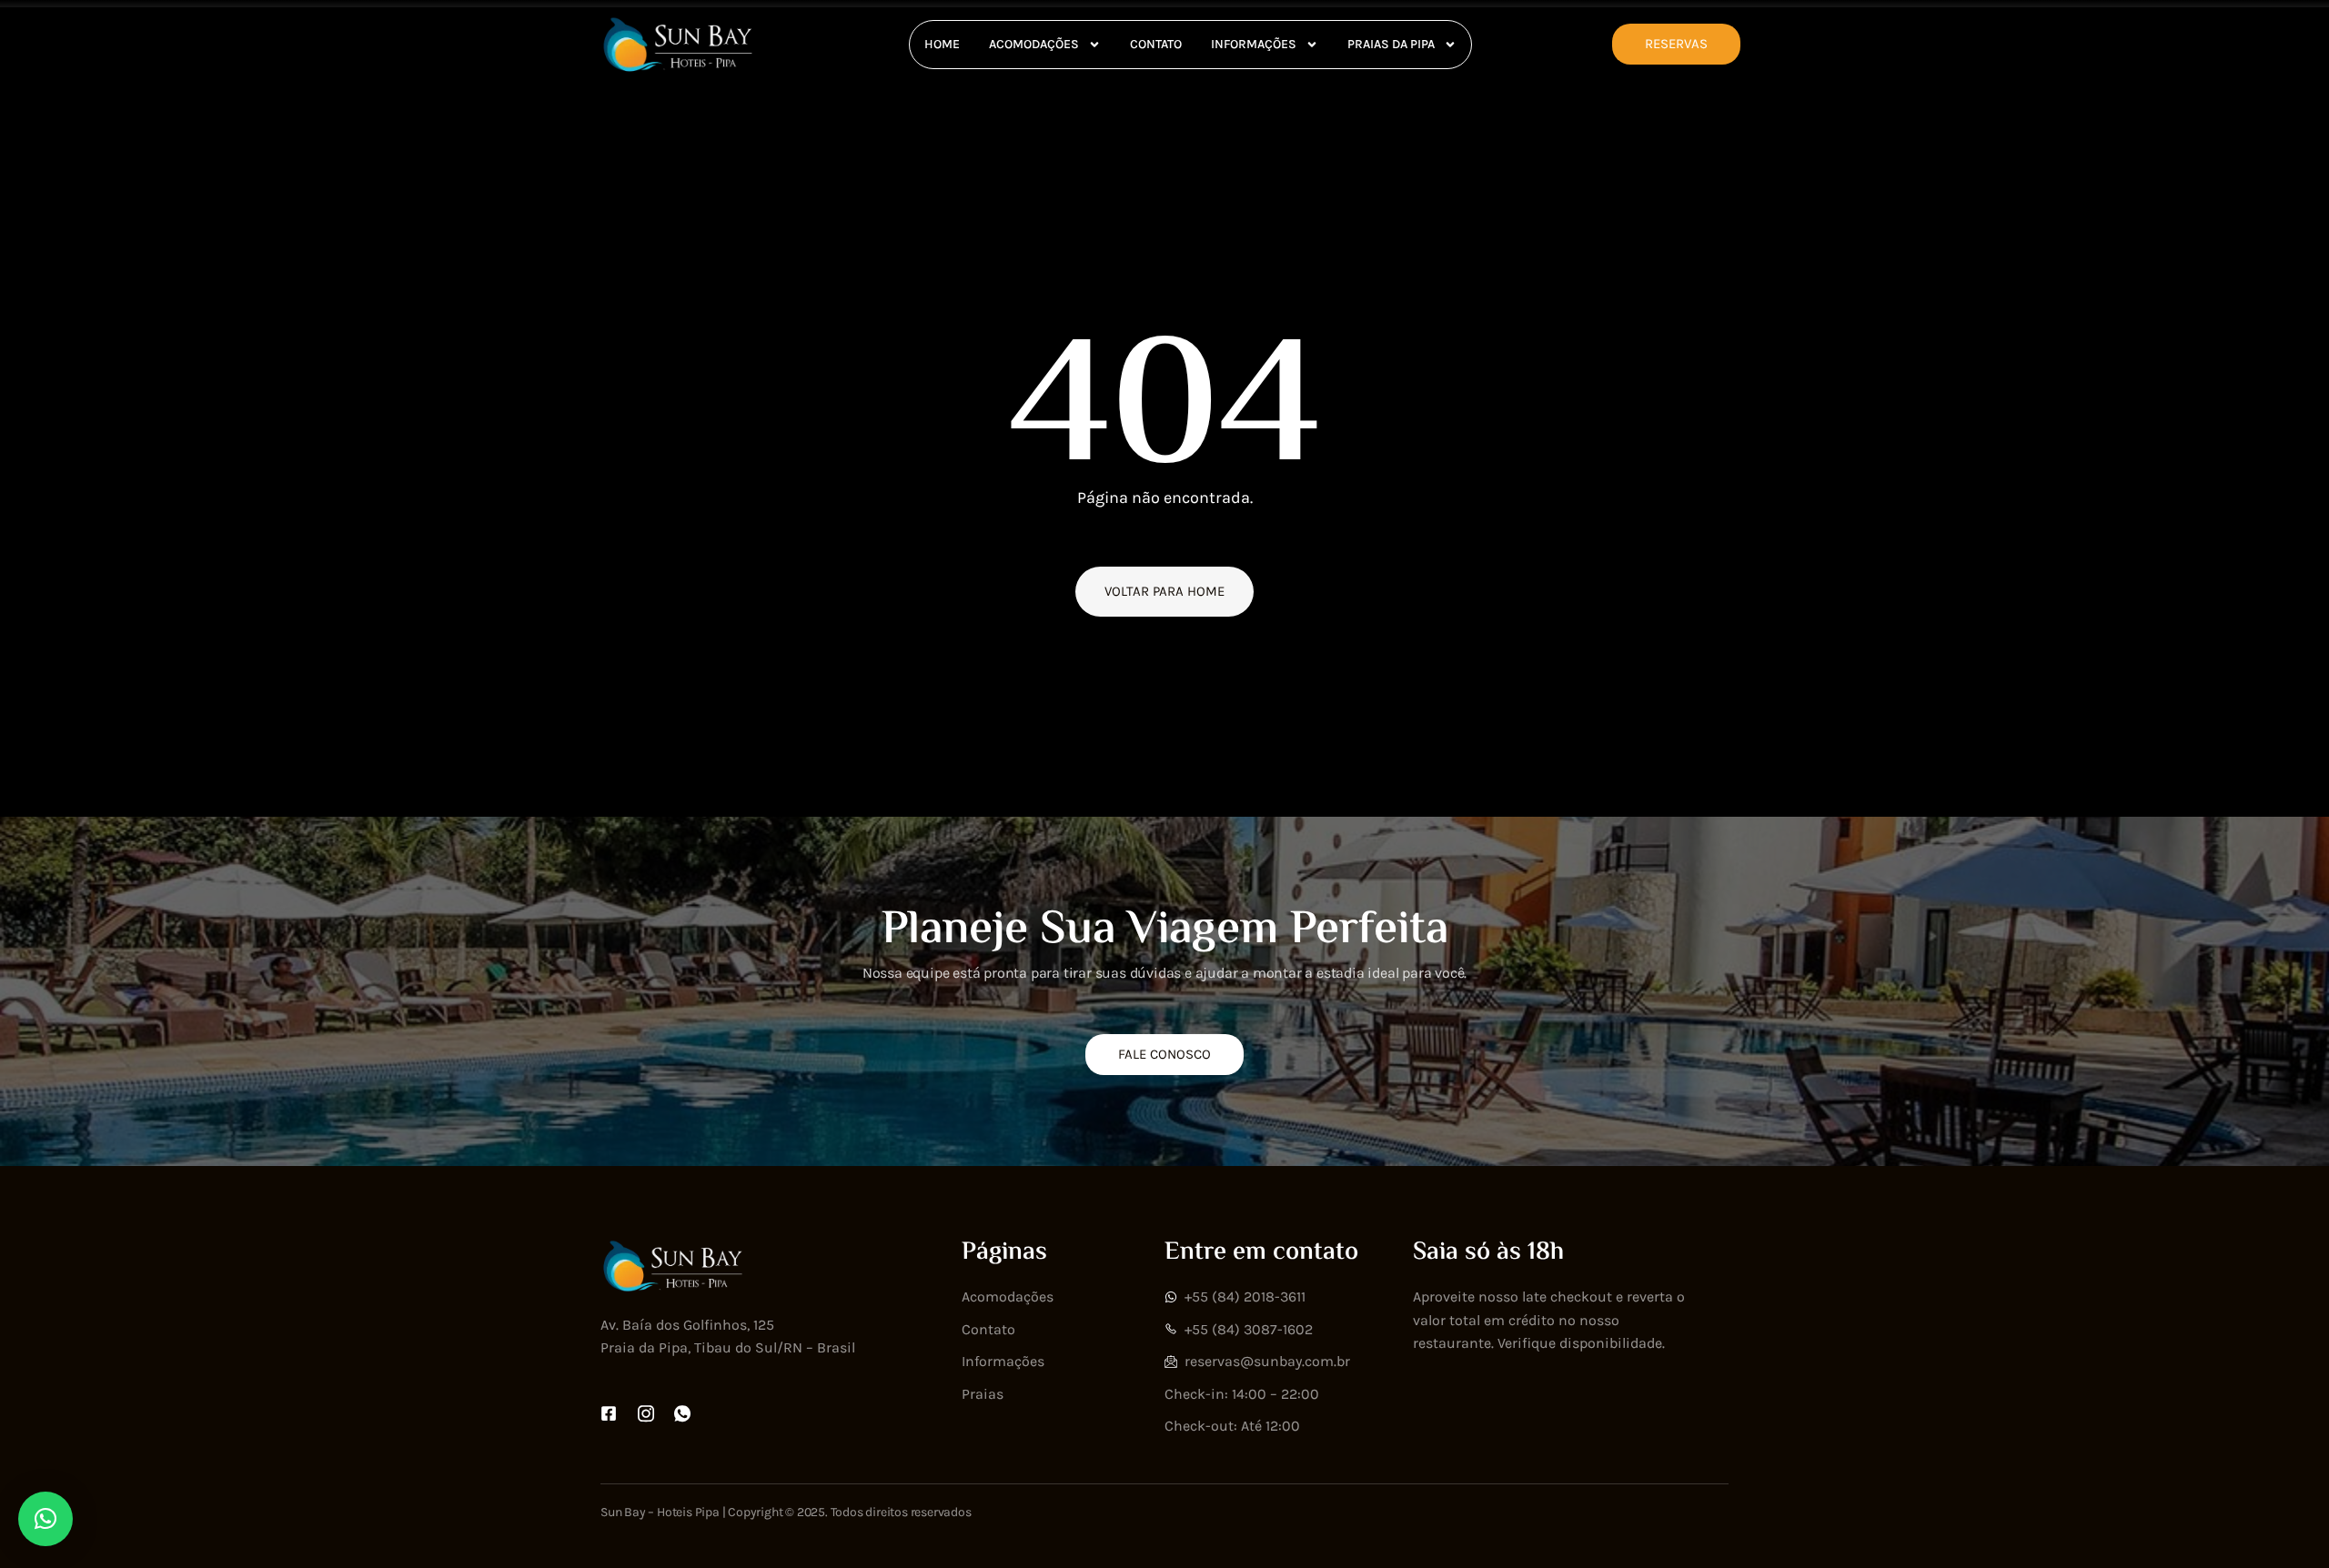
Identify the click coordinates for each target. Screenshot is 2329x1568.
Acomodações (1034, 44)
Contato (1156, 44)
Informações (1254, 44)
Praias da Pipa (1391, 44)
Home (942, 44)
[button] (45, 1519)
